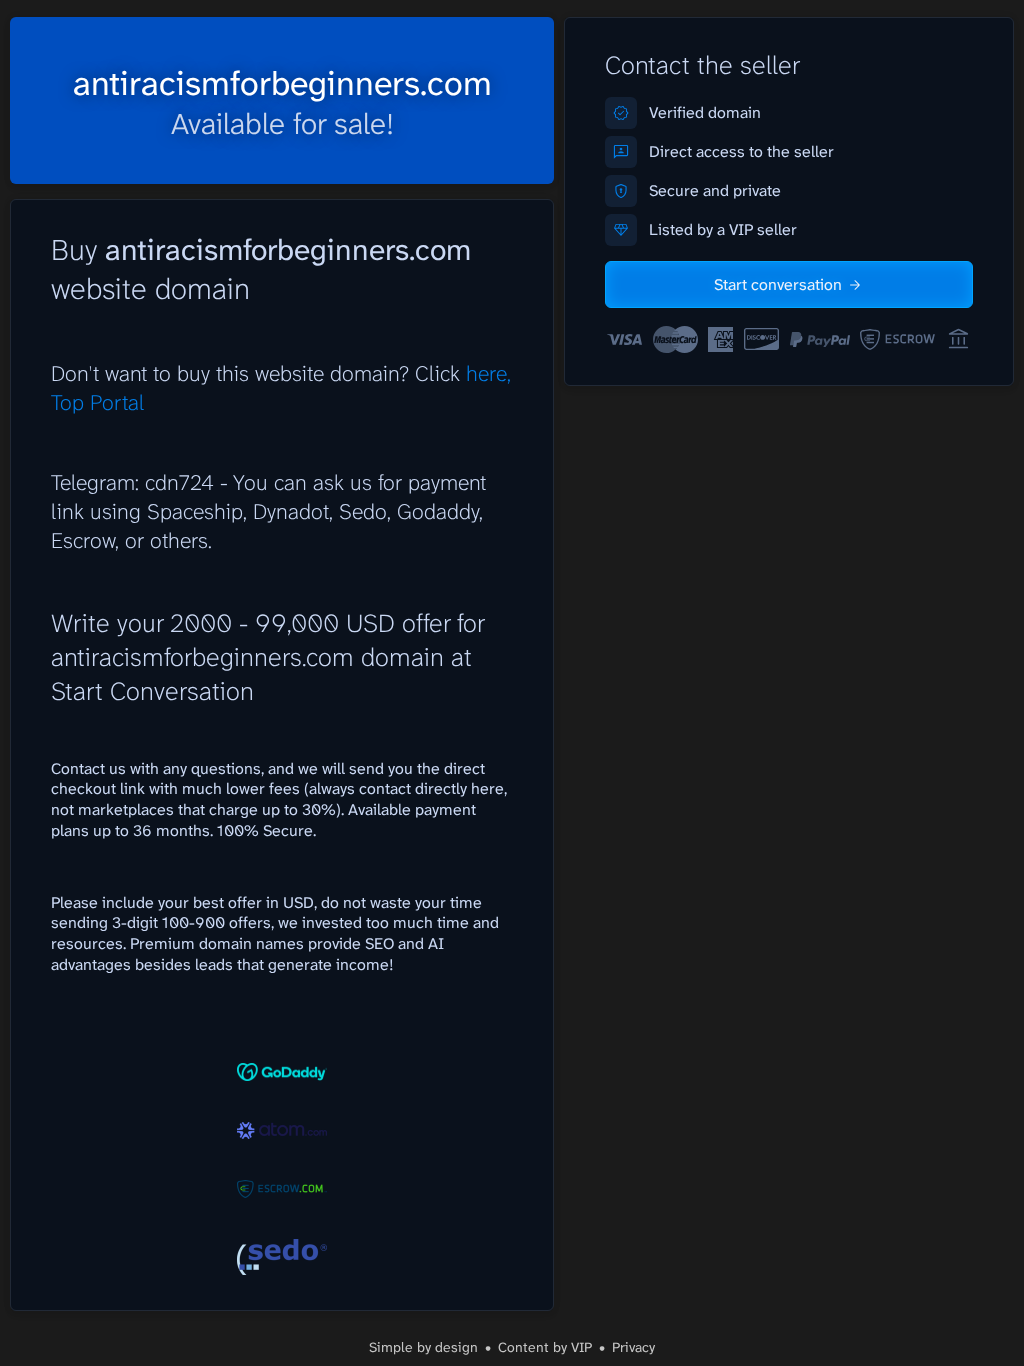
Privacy (633, 1347)
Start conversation (778, 284)
